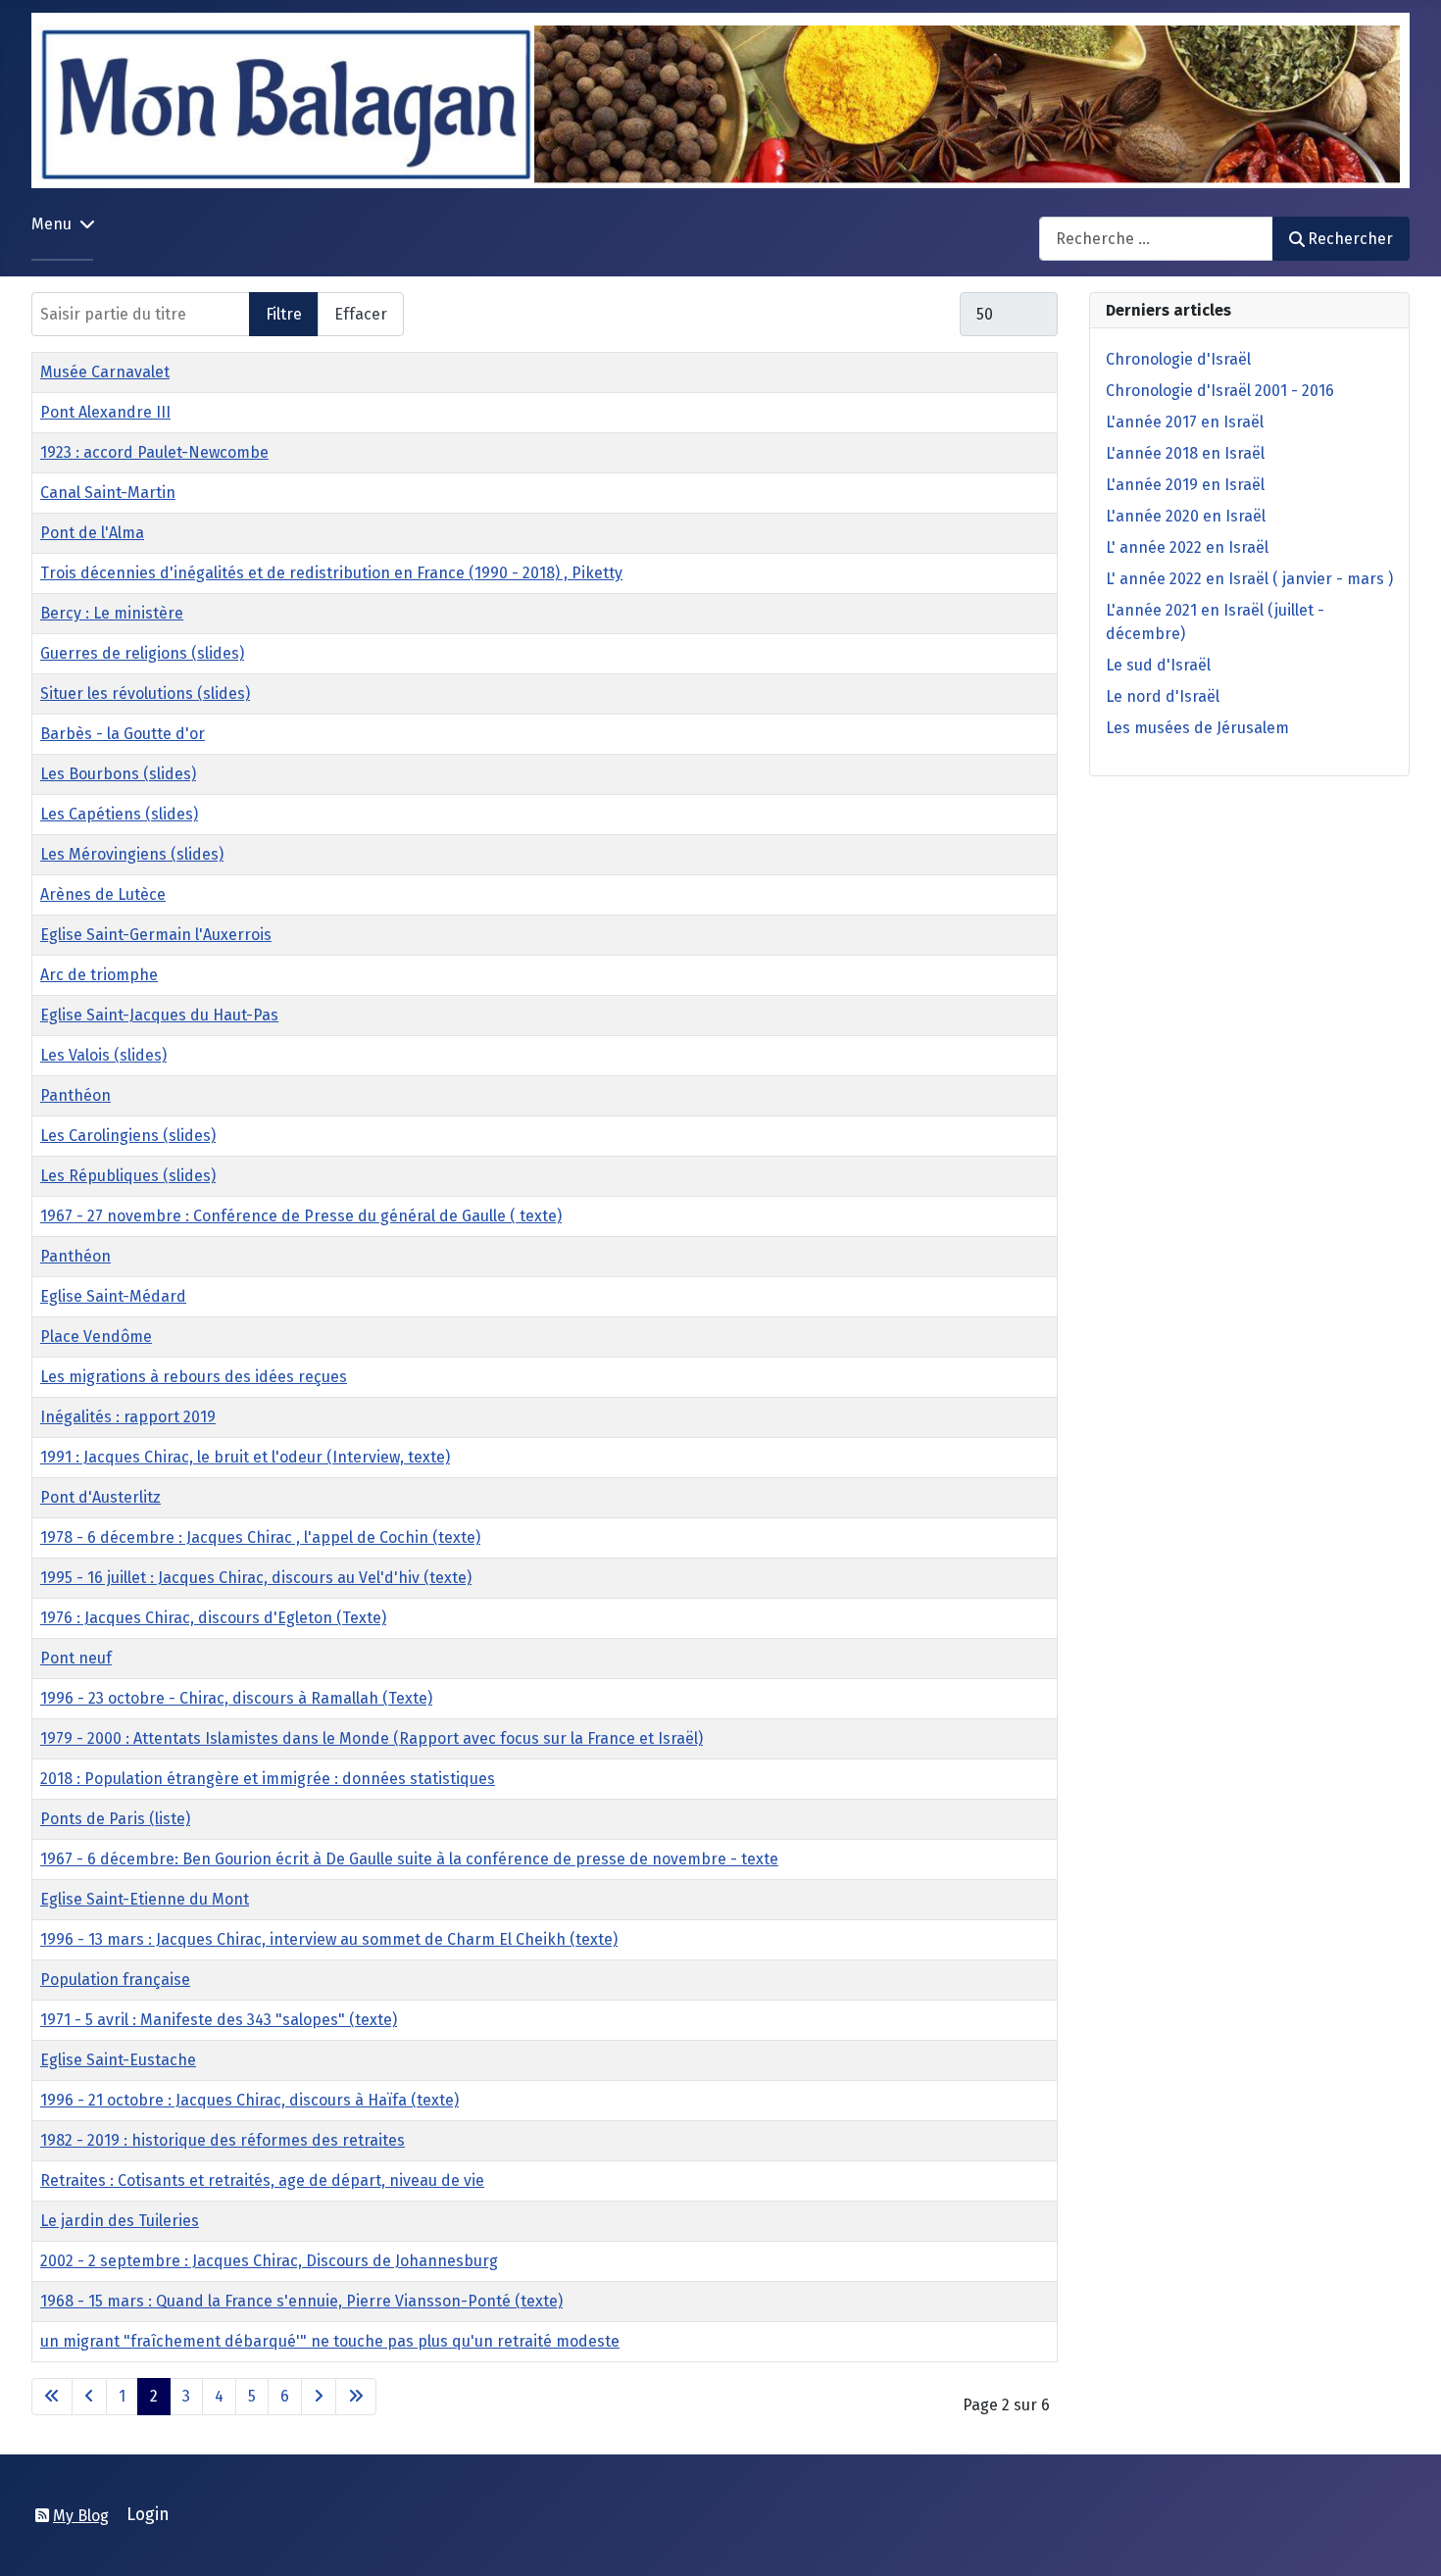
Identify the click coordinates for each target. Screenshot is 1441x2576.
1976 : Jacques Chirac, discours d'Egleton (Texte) (213, 1618)
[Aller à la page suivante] (319, 2397)
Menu (51, 224)
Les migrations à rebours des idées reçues (194, 1377)
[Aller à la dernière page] (356, 2397)
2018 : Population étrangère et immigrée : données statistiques (268, 1779)
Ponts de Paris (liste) (115, 1819)
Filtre (284, 314)
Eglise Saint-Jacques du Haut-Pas (159, 1015)
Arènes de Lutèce (103, 894)
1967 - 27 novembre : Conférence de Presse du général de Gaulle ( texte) (301, 1216)
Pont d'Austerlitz (100, 1497)
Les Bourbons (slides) (118, 774)
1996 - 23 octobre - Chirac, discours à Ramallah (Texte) (236, 1698)
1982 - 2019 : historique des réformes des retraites (223, 2140)
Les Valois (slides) (103, 1055)
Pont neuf (76, 1658)
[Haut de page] (1407, 2540)
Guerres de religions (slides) (142, 653)
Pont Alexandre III (105, 412)
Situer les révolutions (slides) (145, 694)
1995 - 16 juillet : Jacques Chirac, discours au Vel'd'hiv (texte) (256, 1578)
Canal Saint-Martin (108, 493)
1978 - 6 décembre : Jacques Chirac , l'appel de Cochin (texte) (260, 1537)
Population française (115, 1980)
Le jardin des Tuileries (120, 2221)
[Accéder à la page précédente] (89, 2397)
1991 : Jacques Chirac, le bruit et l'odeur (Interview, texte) (245, 1457)
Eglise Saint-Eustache (118, 2060)
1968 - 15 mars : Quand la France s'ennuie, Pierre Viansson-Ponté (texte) (301, 2301)
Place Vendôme (96, 1337)
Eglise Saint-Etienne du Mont (145, 1899)
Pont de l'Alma (92, 533)
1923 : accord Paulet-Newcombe (154, 452)
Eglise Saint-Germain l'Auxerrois (156, 935)
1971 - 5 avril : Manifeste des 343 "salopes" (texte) (219, 2020)
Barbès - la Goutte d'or (123, 734)
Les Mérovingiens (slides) (132, 854)
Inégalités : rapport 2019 (128, 1417)
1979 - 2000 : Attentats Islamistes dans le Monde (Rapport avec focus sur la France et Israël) (372, 1738)
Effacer (361, 314)
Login (148, 2515)
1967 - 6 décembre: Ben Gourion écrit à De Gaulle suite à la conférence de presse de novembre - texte (409, 1859)
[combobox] (1156, 239)
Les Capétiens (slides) (119, 814)
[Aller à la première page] (52, 2397)
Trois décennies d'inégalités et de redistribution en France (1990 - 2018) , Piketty (331, 573)
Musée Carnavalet (105, 372)
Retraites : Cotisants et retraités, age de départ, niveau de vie (262, 2180)
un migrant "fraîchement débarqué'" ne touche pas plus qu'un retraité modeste (330, 2341)
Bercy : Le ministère (112, 613)
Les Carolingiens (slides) (128, 1136)
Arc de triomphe (99, 975)
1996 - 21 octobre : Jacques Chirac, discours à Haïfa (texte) (249, 2100)
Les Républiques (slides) (128, 1176)
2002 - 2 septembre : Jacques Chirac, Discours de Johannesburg (269, 2261)
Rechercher (1350, 239)
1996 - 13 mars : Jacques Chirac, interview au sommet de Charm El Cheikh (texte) (329, 1939)
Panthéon (75, 1095)
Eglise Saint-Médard (113, 1296)
